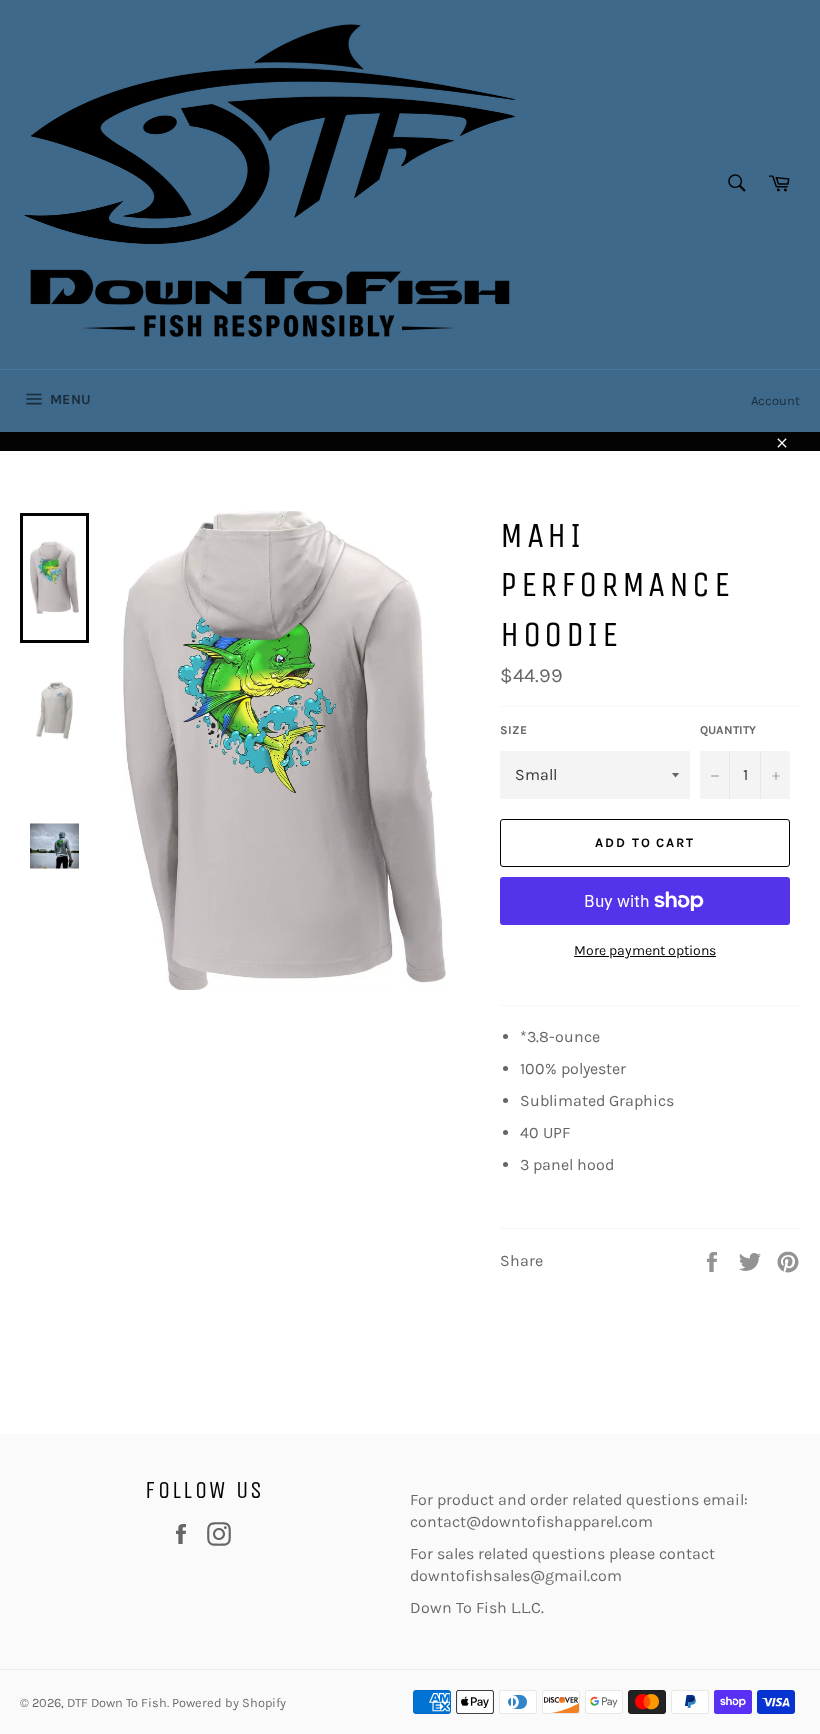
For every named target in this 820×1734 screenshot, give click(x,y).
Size (513, 730)
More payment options (645, 950)
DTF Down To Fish (117, 1702)
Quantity (728, 730)
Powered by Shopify (229, 1702)
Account (775, 400)
